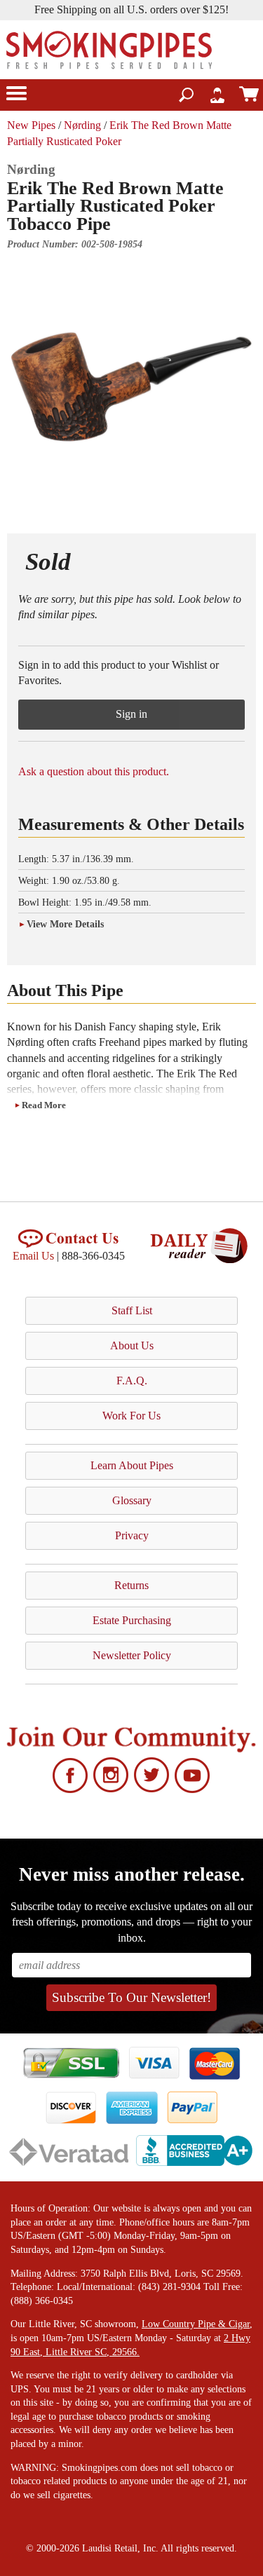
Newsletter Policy (132, 1655)
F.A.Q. (132, 1381)
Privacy (132, 1535)
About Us (132, 1345)
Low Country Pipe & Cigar (196, 2324)
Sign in (131, 714)
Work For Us (131, 1416)
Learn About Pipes (132, 1465)
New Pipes (31, 125)
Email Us (33, 1256)
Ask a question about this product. (94, 771)
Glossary (132, 1500)
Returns (131, 1585)
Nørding (82, 125)
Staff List (132, 1310)
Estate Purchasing (132, 1620)
